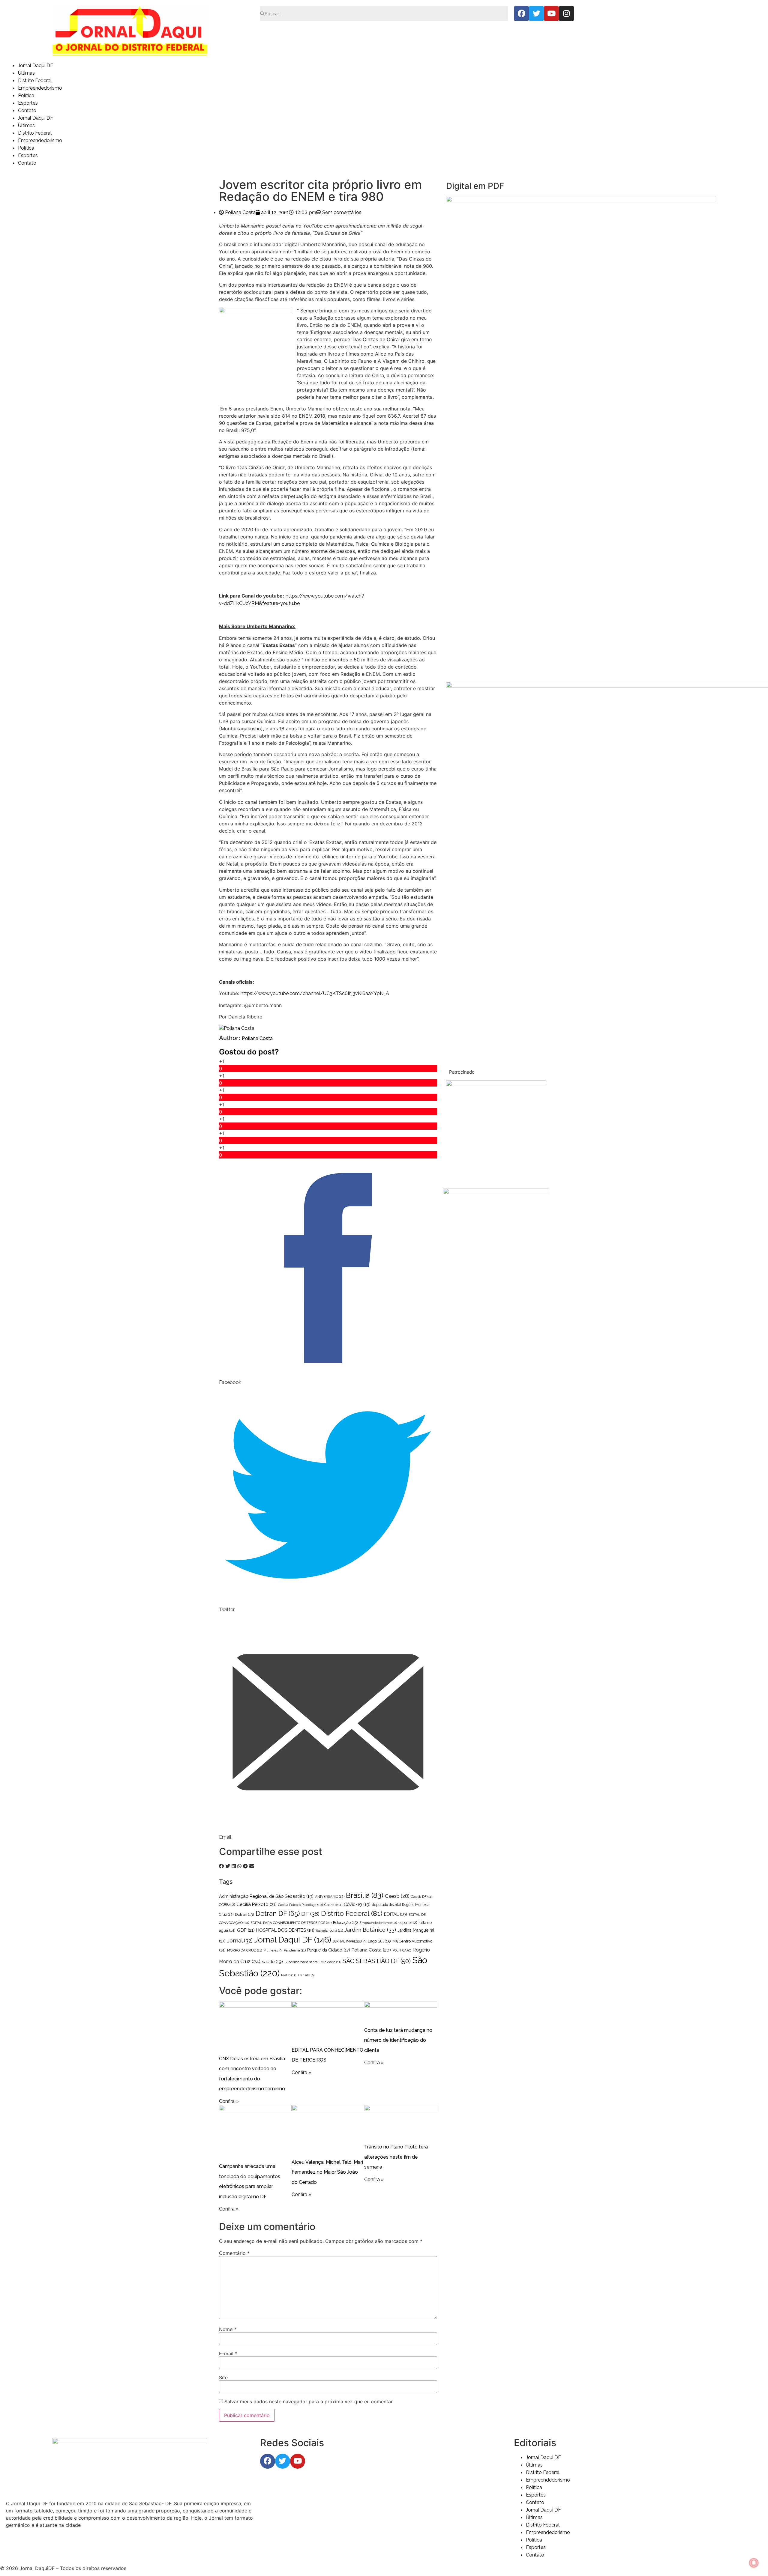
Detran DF (278, 1913)
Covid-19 (357, 1904)
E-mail (228, 2354)
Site (223, 2378)
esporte (408, 1923)
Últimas (26, 73)
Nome (228, 2329)
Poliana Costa (257, 1038)
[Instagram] (566, 13)
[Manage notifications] (754, 2563)
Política (26, 95)
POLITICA (402, 1950)
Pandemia (295, 1950)
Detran (244, 1914)
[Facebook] (521, 13)
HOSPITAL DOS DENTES (285, 1930)
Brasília (365, 1895)
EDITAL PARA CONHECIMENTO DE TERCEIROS (291, 1923)
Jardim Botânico (370, 1930)
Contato (27, 110)
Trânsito (306, 1975)
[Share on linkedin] (234, 1866)
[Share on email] (252, 1866)
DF (310, 1914)
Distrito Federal (35, 80)
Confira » (229, 2101)
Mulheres (273, 1950)
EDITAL (396, 1914)
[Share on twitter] (228, 1866)
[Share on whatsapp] (239, 1866)
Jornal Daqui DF (36, 66)
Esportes (28, 103)
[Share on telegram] (245, 1866)
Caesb (397, 1896)
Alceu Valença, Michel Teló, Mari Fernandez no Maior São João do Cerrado (327, 2172)
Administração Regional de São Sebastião (266, 1896)
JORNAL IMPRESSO (349, 1941)
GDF (246, 1930)
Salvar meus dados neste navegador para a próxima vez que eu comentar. (309, 2402)
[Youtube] (551, 13)
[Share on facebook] (221, 1866)
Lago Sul (379, 1941)
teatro (289, 1975)
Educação (345, 1922)
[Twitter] (536, 13)
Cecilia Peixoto (256, 1904)
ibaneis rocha (329, 1931)
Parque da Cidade (329, 1950)
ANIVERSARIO (330, 1897)
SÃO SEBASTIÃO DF (377, 1961)
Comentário (234, 2253)
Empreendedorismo (40, 88)
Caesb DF (422, 1897)
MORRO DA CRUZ (244, 1950)
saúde (272, 1962)
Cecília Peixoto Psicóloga (300, 1905)
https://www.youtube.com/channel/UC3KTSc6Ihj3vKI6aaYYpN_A (315, 993)
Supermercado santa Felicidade (313, 1962)
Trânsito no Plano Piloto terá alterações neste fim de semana (396, 2157)
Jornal (240, 1941)
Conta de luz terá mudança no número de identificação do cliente (398, 2040)
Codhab (333, 1905)
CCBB (227, 1905)
